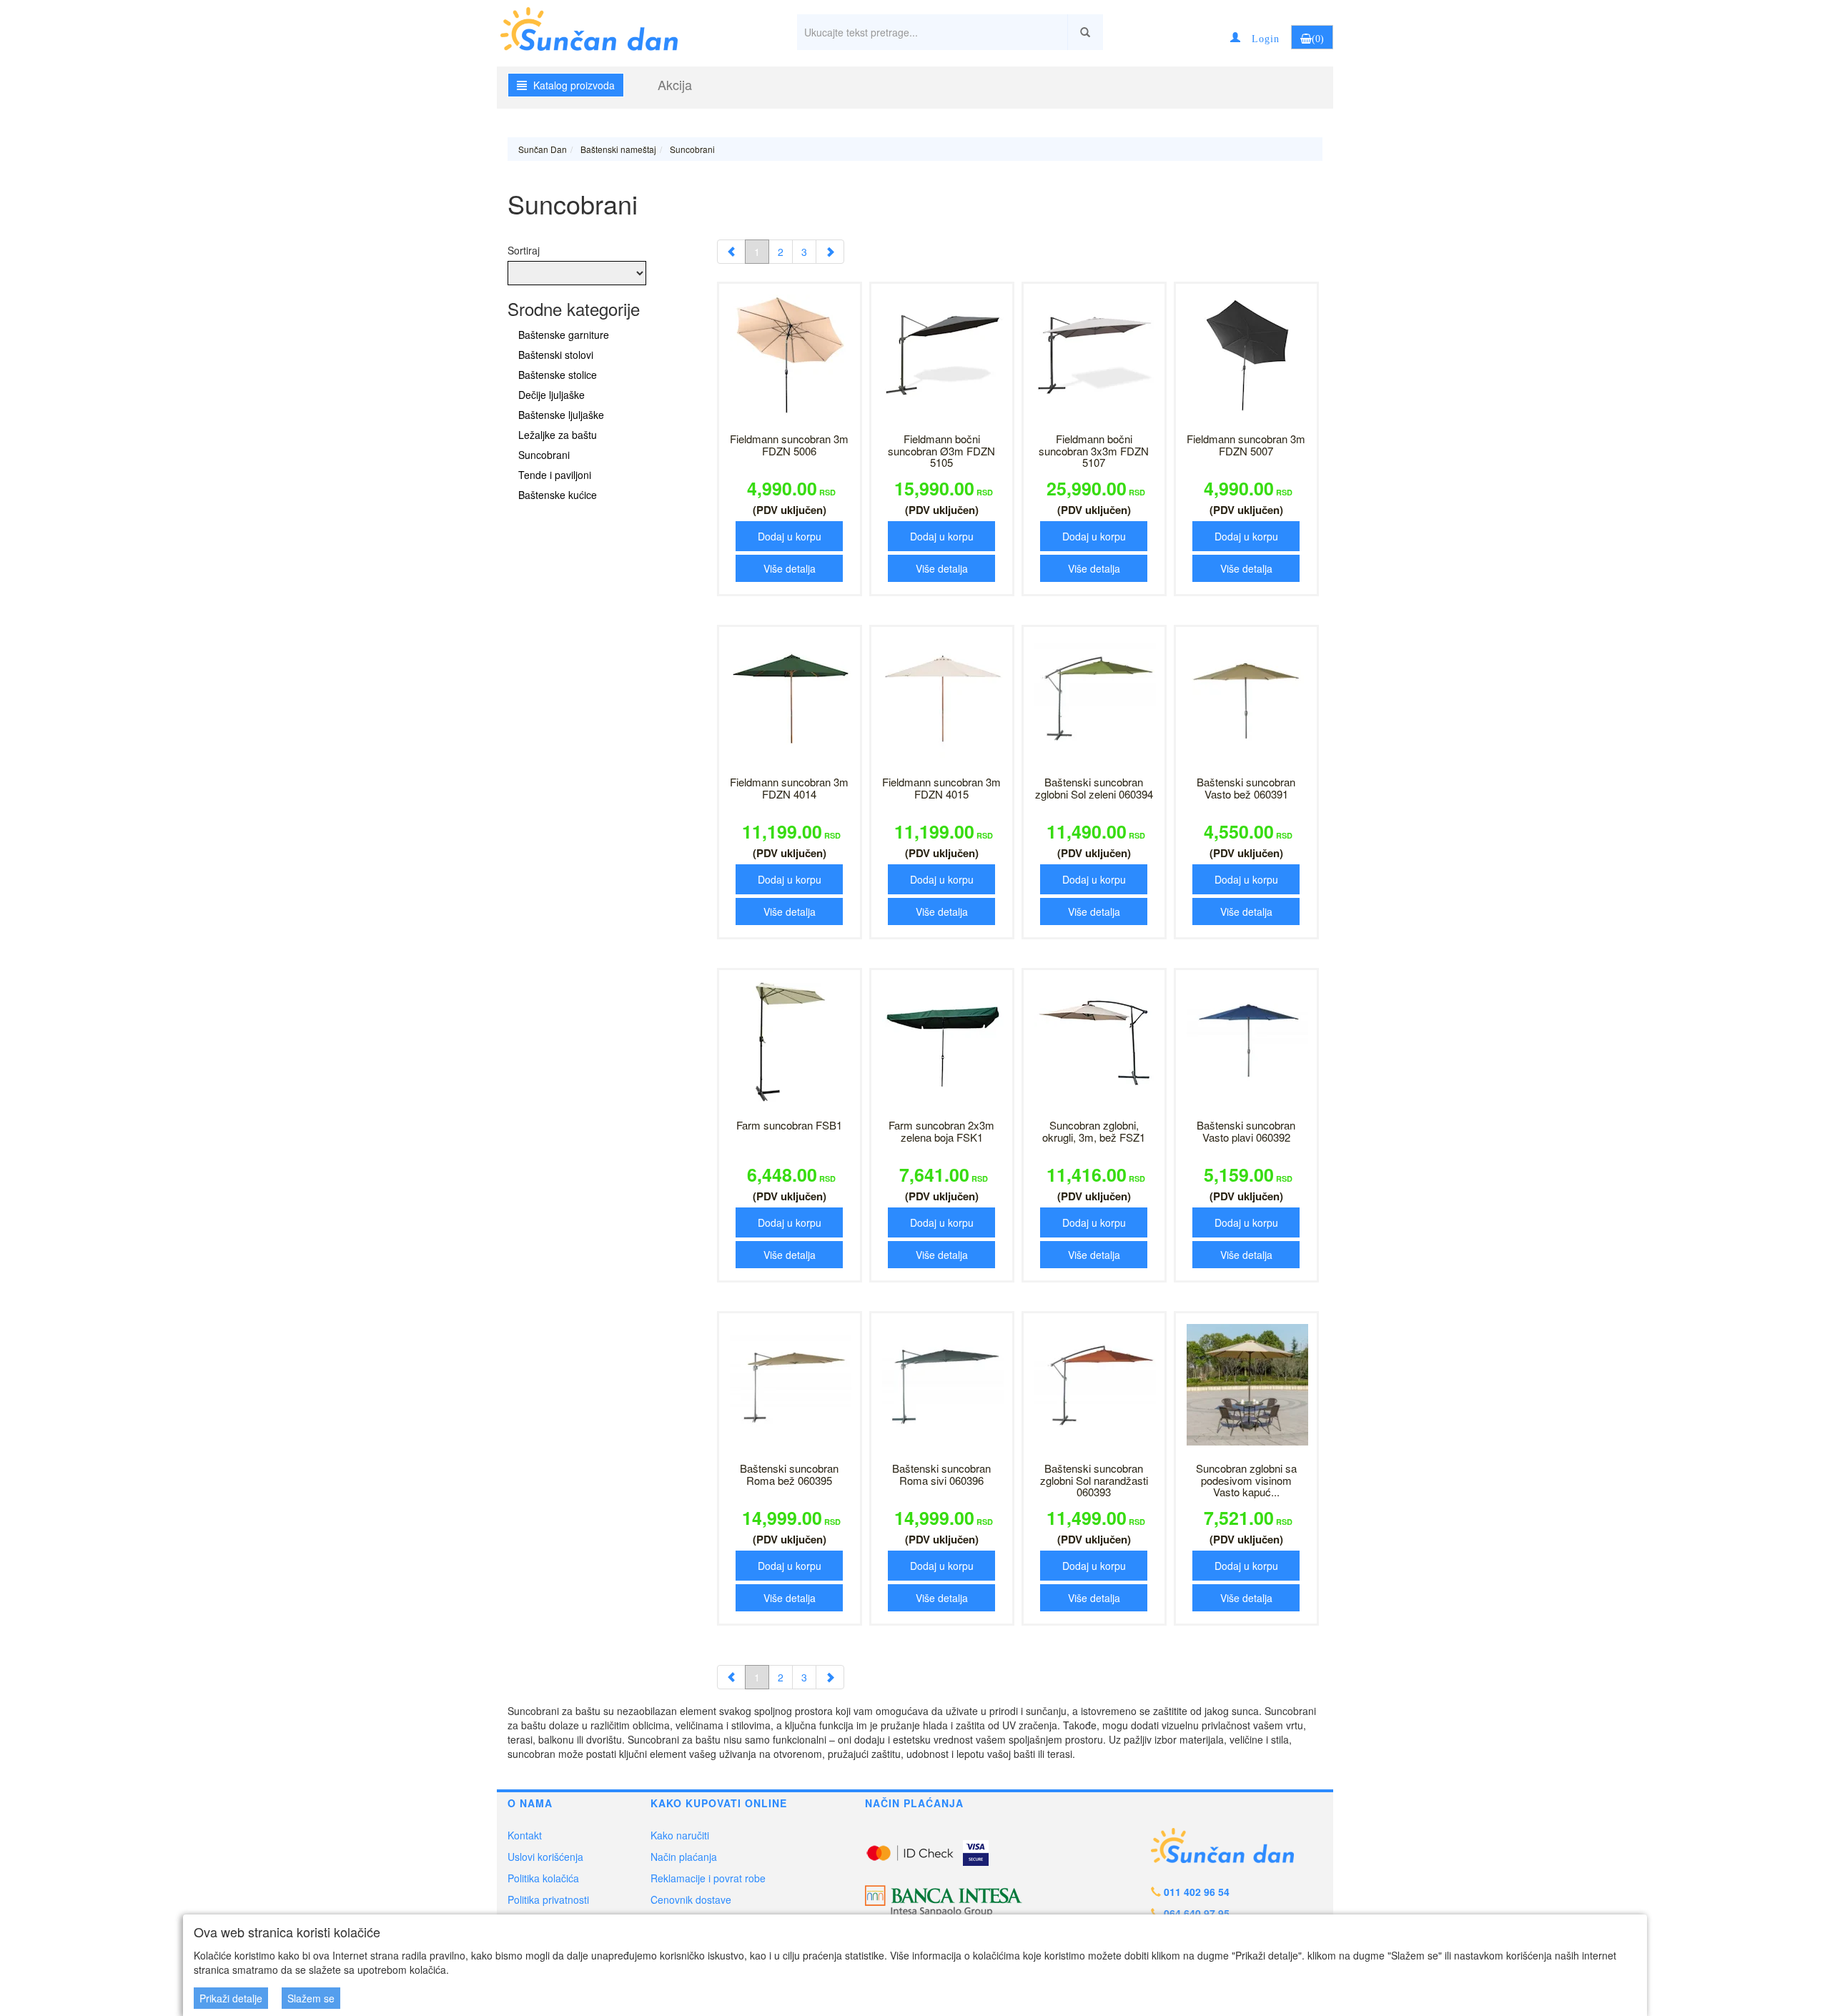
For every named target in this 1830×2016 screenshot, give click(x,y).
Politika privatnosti (548, 1899)
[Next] (830, 252)
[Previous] (731, 252)
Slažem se (311, 1998)
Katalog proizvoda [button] (573, 85)
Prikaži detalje (231, 1998)
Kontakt (525, 1835)
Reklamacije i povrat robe (708, 1878)
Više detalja (790, 568)
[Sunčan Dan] (602, 27)
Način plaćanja (684, 1857)
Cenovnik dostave (691, 1899)
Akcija (675, 84)
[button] (1255, 37)
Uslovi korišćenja (545, 1857)
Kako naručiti (680, 1835)
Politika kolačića (543, 1878)
